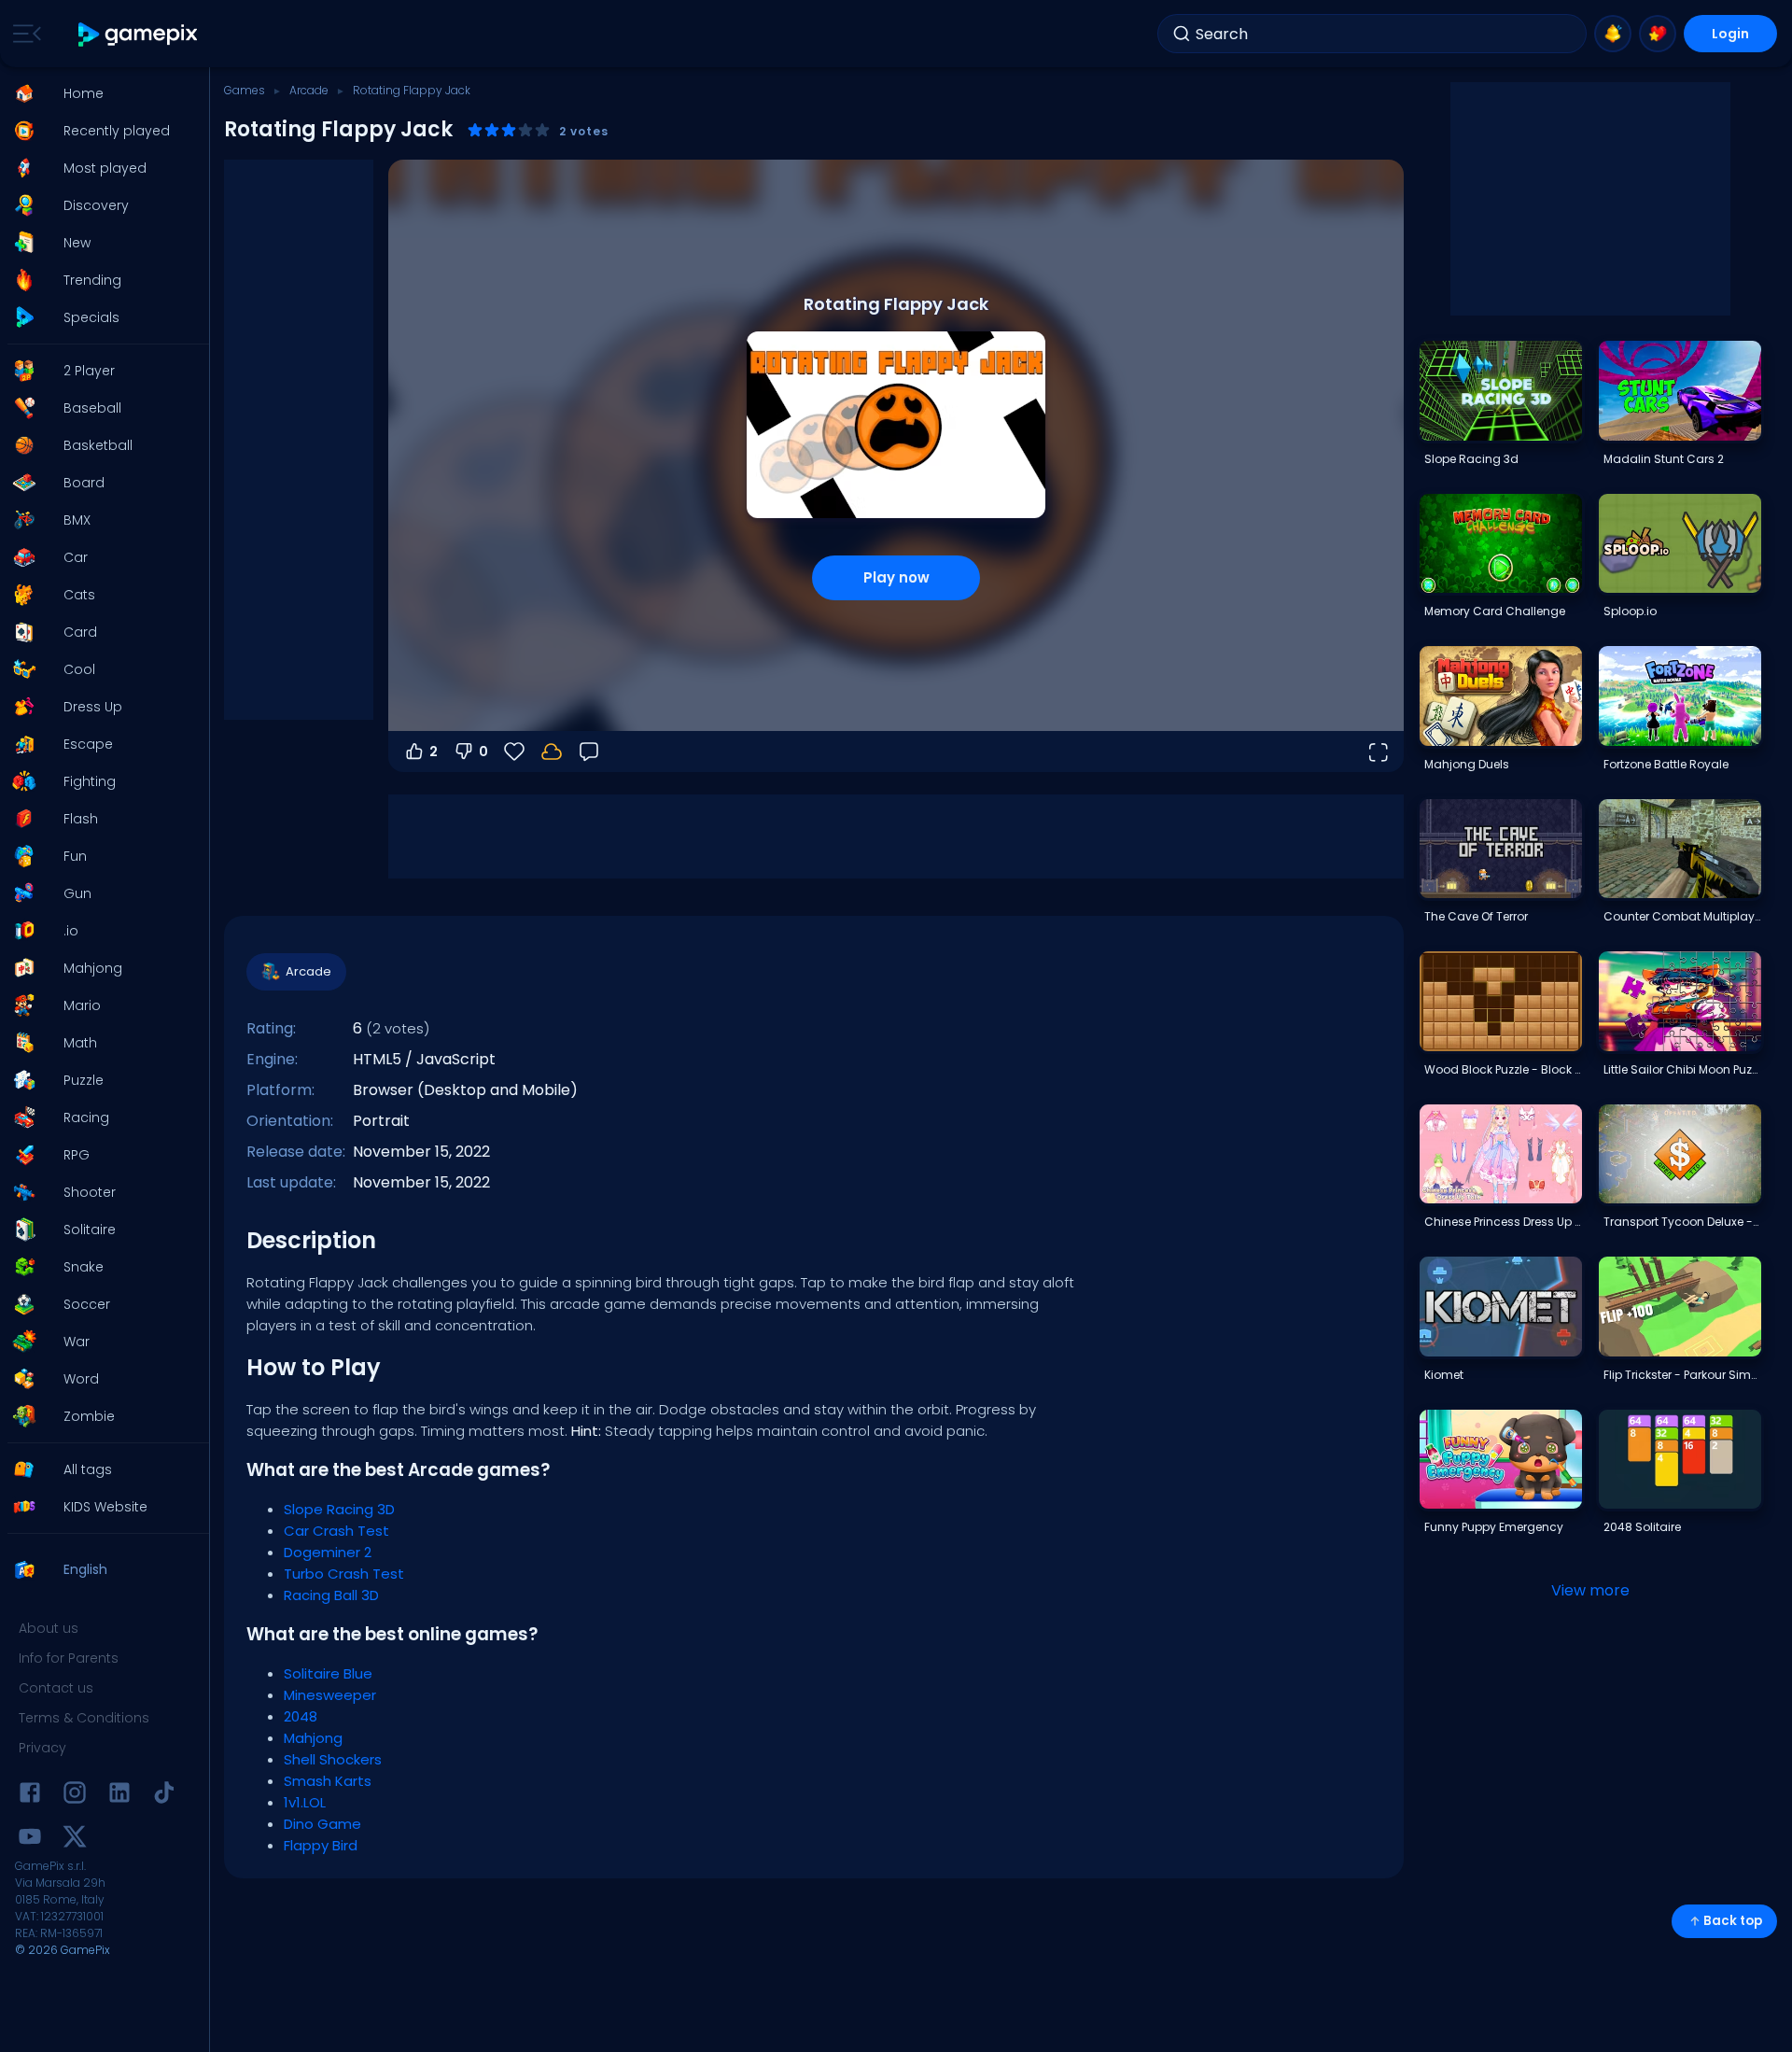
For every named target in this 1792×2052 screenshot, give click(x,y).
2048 (301, 1716)
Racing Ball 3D (331, 1595)
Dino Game (322, 1824)
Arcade (309, 90)
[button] (99, 93)
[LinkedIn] (119, 1796)
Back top (1733, 1921)
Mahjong (313, 1738)
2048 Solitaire (1642, 1527)
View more (1590, 1590)
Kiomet (1444, 1375)
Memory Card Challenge (1495, 611)
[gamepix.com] (139, 34)
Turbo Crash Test (344, 1574)
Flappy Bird (321, 1845)
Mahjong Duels (1467, 764)
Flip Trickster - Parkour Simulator (1682, 1375)
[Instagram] (75, 1796)
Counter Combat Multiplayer (1682, 916)
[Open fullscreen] (1378, 752)
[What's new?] (1613, 34)
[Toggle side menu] (23, 34)
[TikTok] (164, 1796)
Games (245, 90)
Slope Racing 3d (1471, 459)
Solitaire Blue (328, 1673)
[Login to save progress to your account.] (552, 752)
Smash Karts (328, 1781)
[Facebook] (30, 1796)
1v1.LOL (305, 1802)
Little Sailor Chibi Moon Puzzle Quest (1682, 1069)
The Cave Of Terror (1476, 916)
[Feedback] (589, 752)
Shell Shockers (333, 1759)
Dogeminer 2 (328, 1552)
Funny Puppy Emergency (1494, 1527)
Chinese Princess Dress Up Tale (1503, 1222)
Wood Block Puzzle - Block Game (1503, 1069)
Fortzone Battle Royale (1666, 764)
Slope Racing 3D (339, 1509)
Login (1730, 34)
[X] (75, 1840)
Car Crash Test (336, 1531)
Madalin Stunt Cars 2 (1664, 459)
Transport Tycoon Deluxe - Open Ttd (1682, 1222)
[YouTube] (30, 1840)
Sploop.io (1630, 611)
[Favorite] (1658, 34)
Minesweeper (330, 1695)
